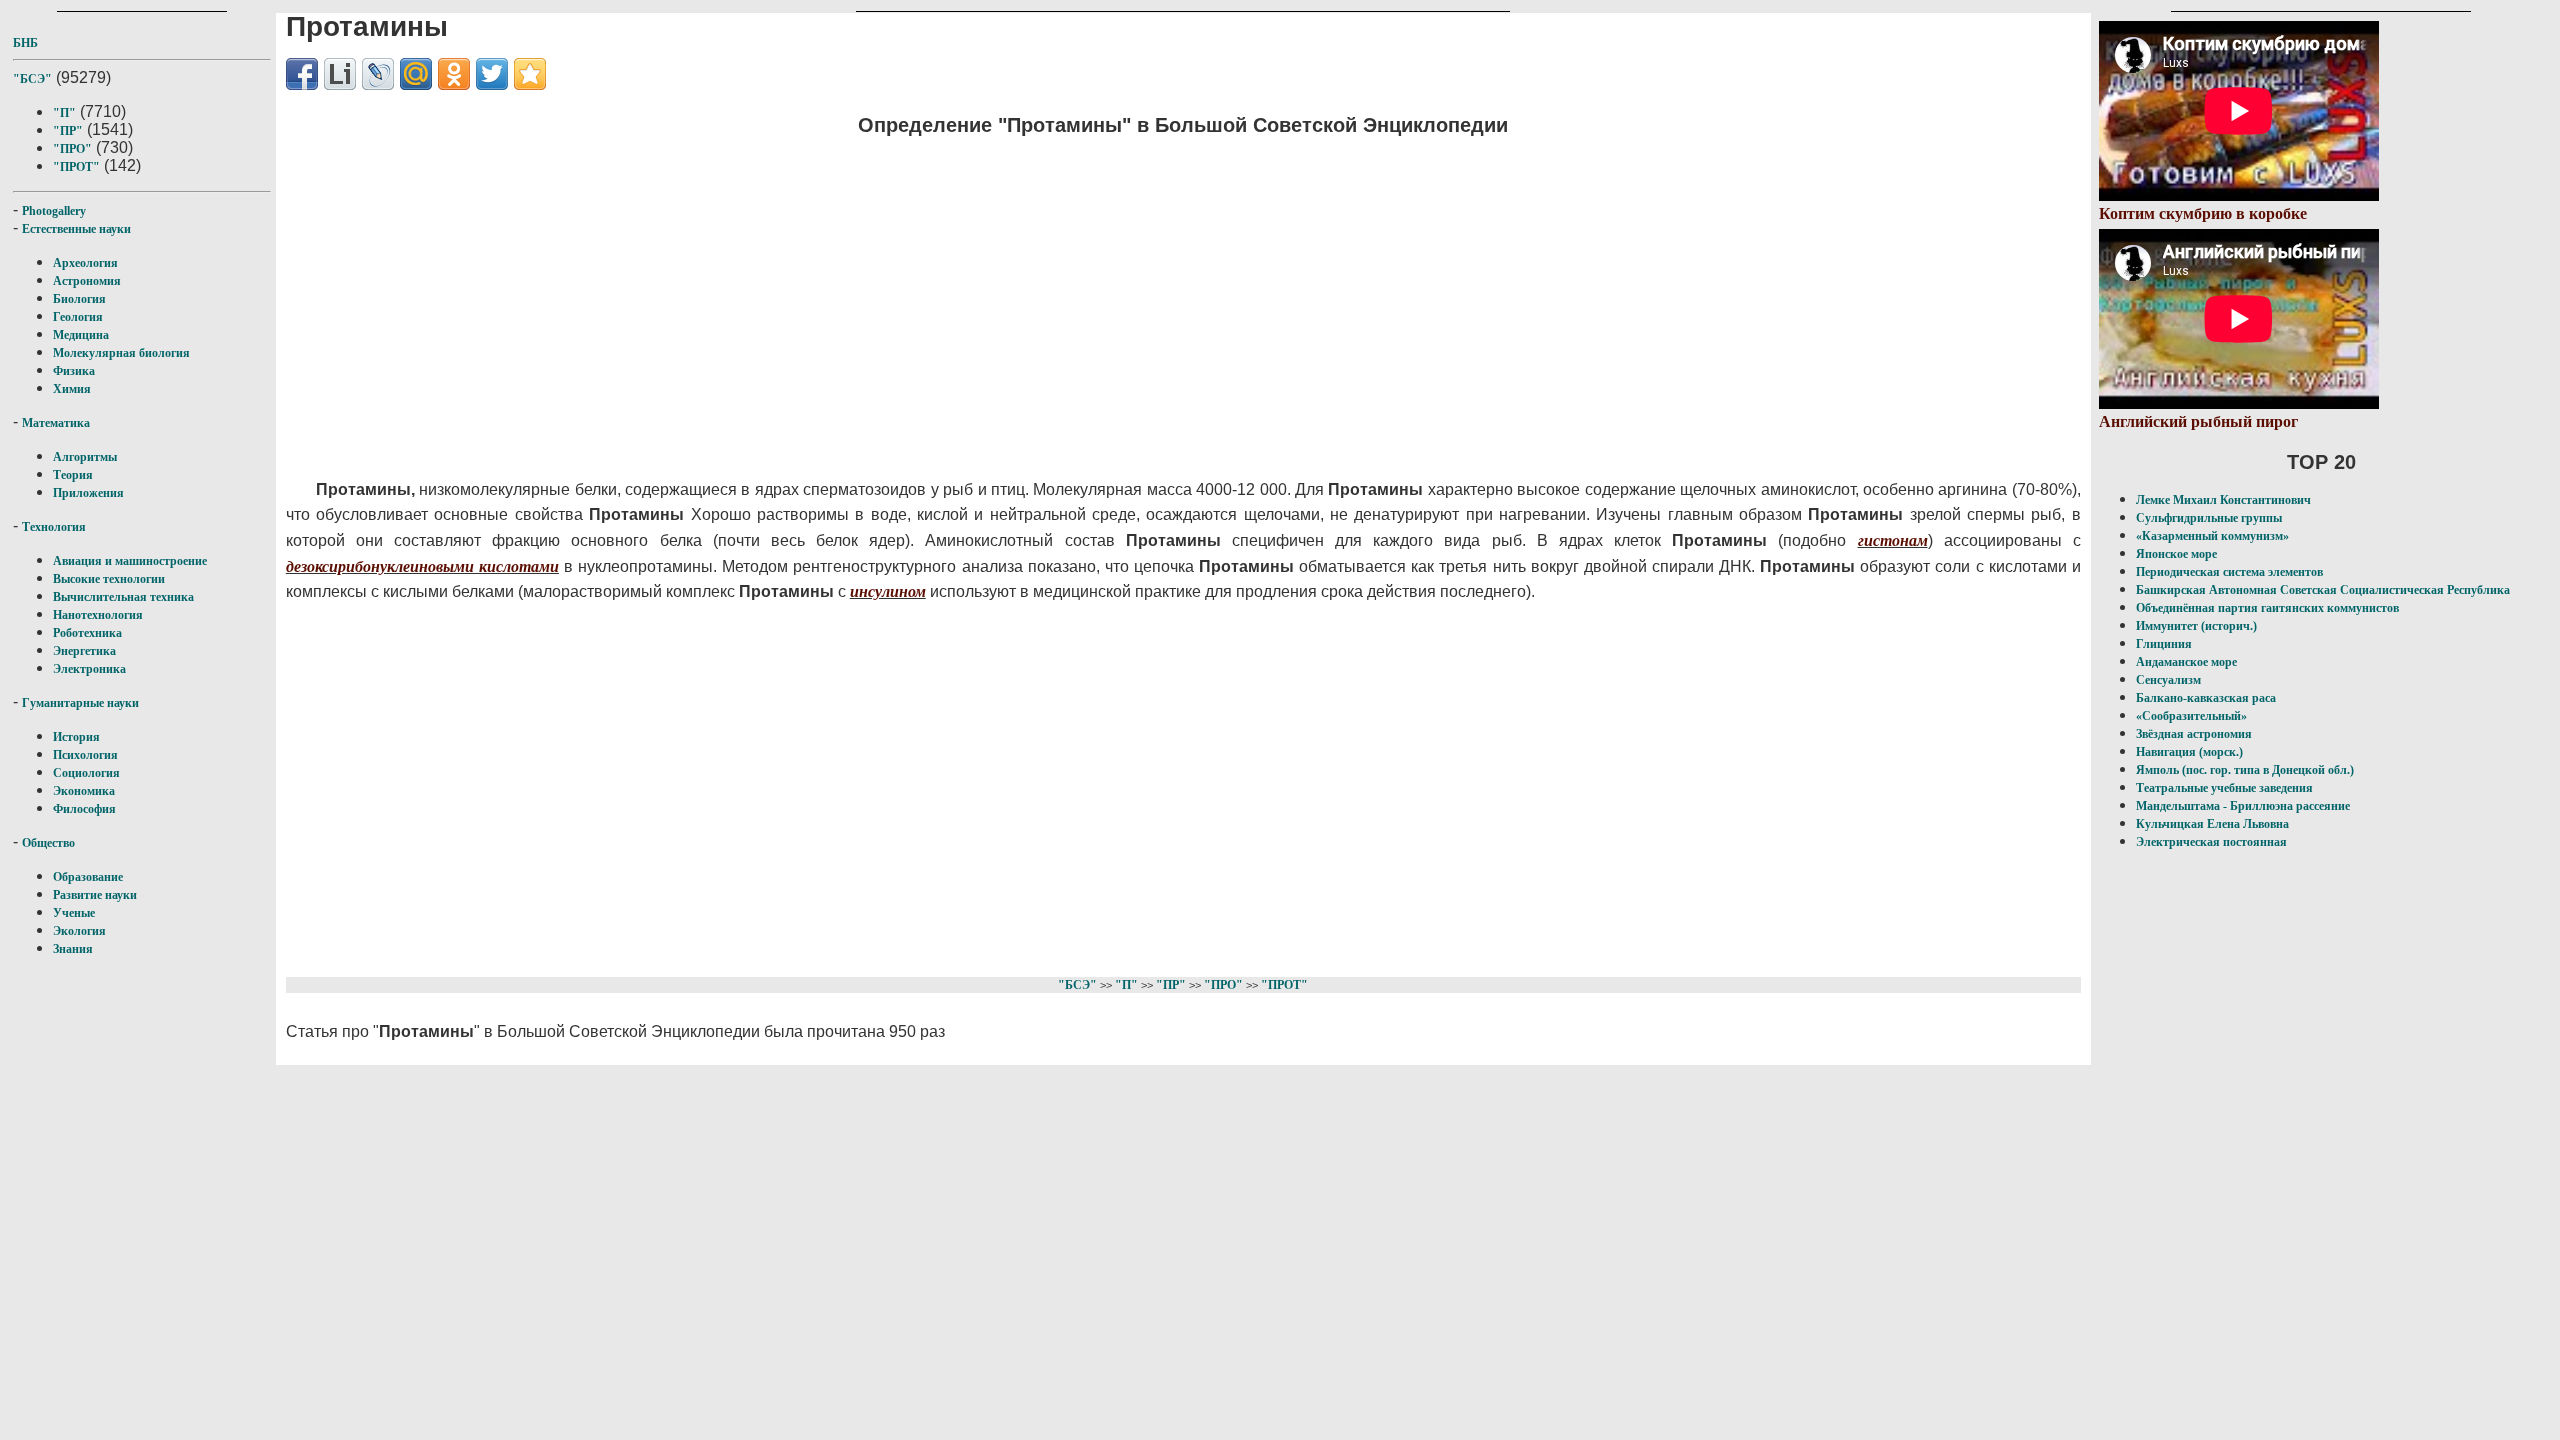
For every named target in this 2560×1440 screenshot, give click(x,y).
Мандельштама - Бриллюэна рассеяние (2243, 806)
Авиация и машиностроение (130, 561)
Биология (79, 299)
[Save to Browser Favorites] (530, 74)
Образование (88, 877)
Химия (72, 389)
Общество (48, 843)
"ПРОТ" (76, 167)
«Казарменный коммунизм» (2212, 536)
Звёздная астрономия (2194, 734)
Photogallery (54, 211)
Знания (73, 949)
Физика (74, 371)
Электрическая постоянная (2211, 842)
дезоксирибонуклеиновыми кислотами (422, 566)
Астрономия (87, 281)
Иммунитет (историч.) (2196, 626)
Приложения (88, 493)
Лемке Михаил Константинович (2223, 500)
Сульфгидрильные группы (2209, 518)
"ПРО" (72, 149)
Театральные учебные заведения (2224, 788)
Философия (84, 809)
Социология (86, 773)
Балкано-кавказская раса (2206, 698)
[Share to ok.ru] (454, 74)
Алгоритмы (85, 457)
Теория (73, 475)
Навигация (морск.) (2189, 752)
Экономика (84, 791)
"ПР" (68, 131)
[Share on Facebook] (302, 74)
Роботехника (87, 633)
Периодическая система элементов (2229, 572)
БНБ (25, 43)
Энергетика (84, 651)
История (76, 737)
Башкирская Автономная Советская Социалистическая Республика (2323, 590)
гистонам (1893, 540)
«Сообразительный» (2191, 716)
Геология (78, 317)
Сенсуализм (2168, 680)
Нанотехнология (98, 615)
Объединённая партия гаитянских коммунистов (2267, 608)
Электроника (89, 669)
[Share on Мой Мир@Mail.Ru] (416, 74)
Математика (56, 423)
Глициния (2164, 644)
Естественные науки (76, 229)
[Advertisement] (886, 295)
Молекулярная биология (121, 353)
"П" (64, 113)
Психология (85, 755)
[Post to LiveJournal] (378, 74)
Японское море (2176, 554)
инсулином (888, 591)
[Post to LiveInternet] (340, 74)
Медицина (81, 335)
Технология (54, 527)
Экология (79, 931)
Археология (85, 263)
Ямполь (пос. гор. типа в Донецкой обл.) (2245, 770)
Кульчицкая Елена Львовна (2212, 824)
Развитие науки (95, 895)
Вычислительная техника (123, 597)
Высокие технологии (109, 579)
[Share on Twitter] (492, 74)
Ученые (74, 913)
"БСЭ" (32, 79)
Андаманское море (2186, 662)
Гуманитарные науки (80, 703)
